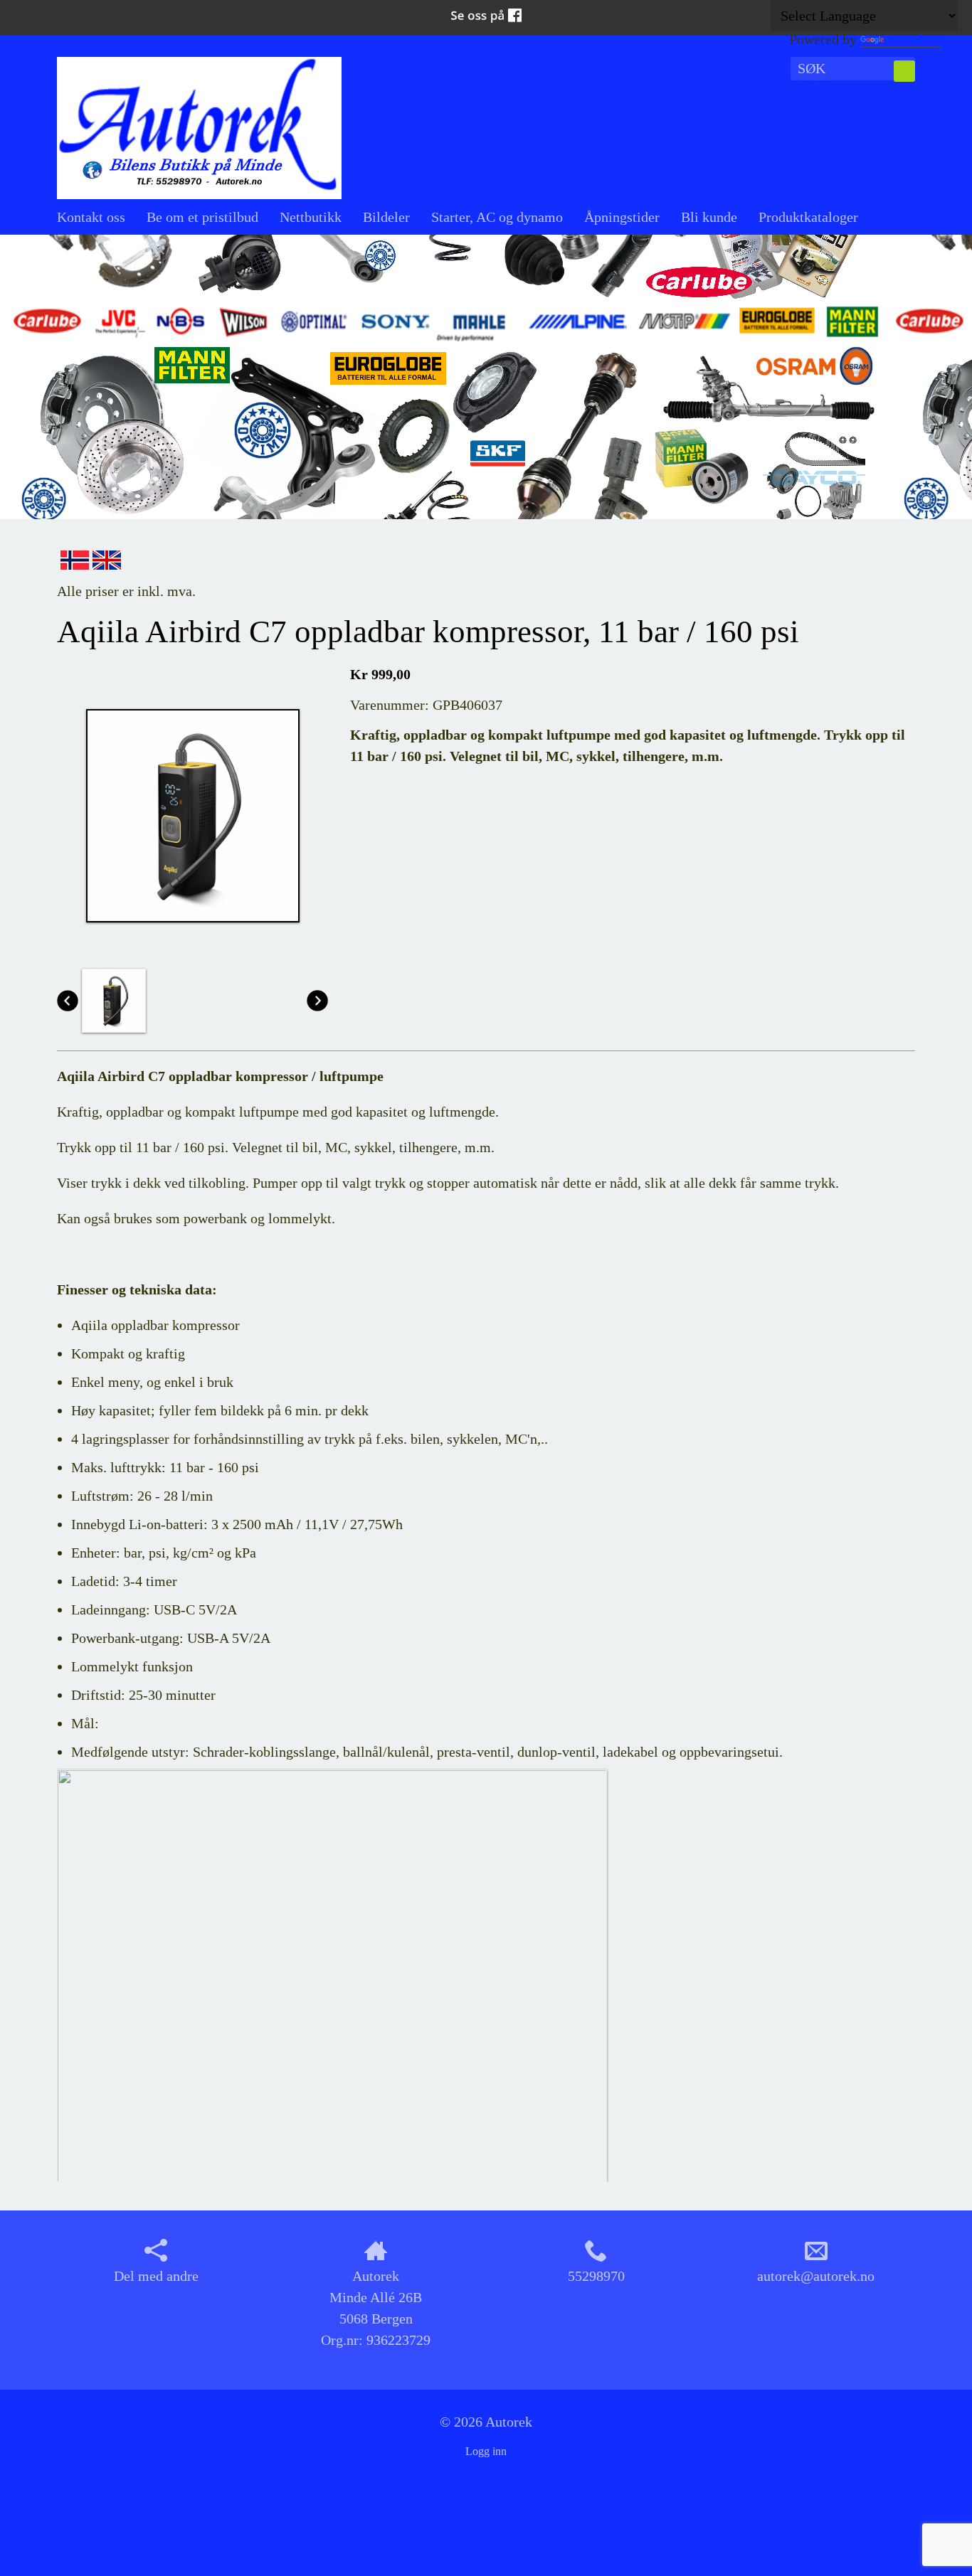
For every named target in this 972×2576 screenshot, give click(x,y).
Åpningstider (622, 217)
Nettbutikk (311, 217)
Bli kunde (709, 217)
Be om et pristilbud (202, 217)
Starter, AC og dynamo (497, 217)
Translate (913, 39)
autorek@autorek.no (816, 2276)
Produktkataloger (808, 217)
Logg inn (486, 2451)
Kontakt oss (91, 217)
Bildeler (386, 217)
